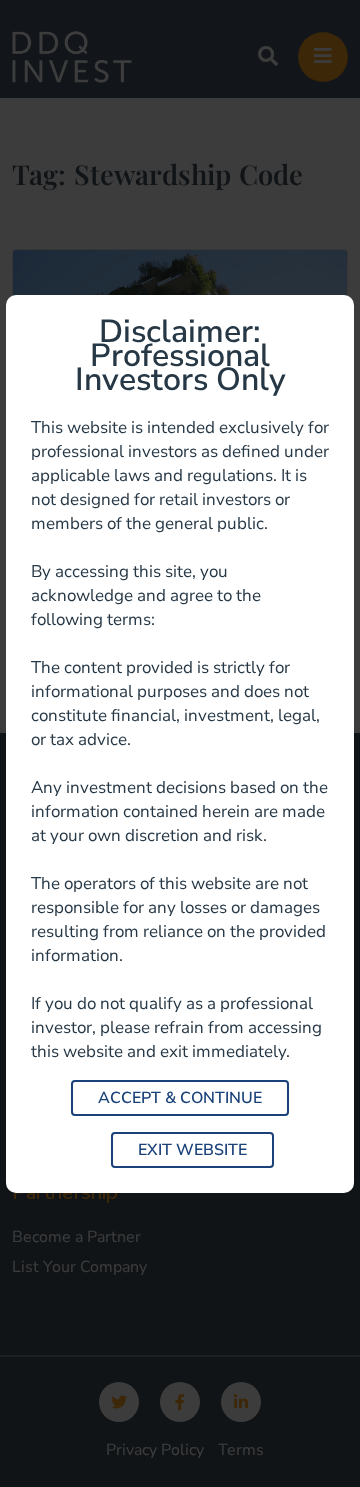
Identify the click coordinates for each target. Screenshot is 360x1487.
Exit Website (192, 1150)
